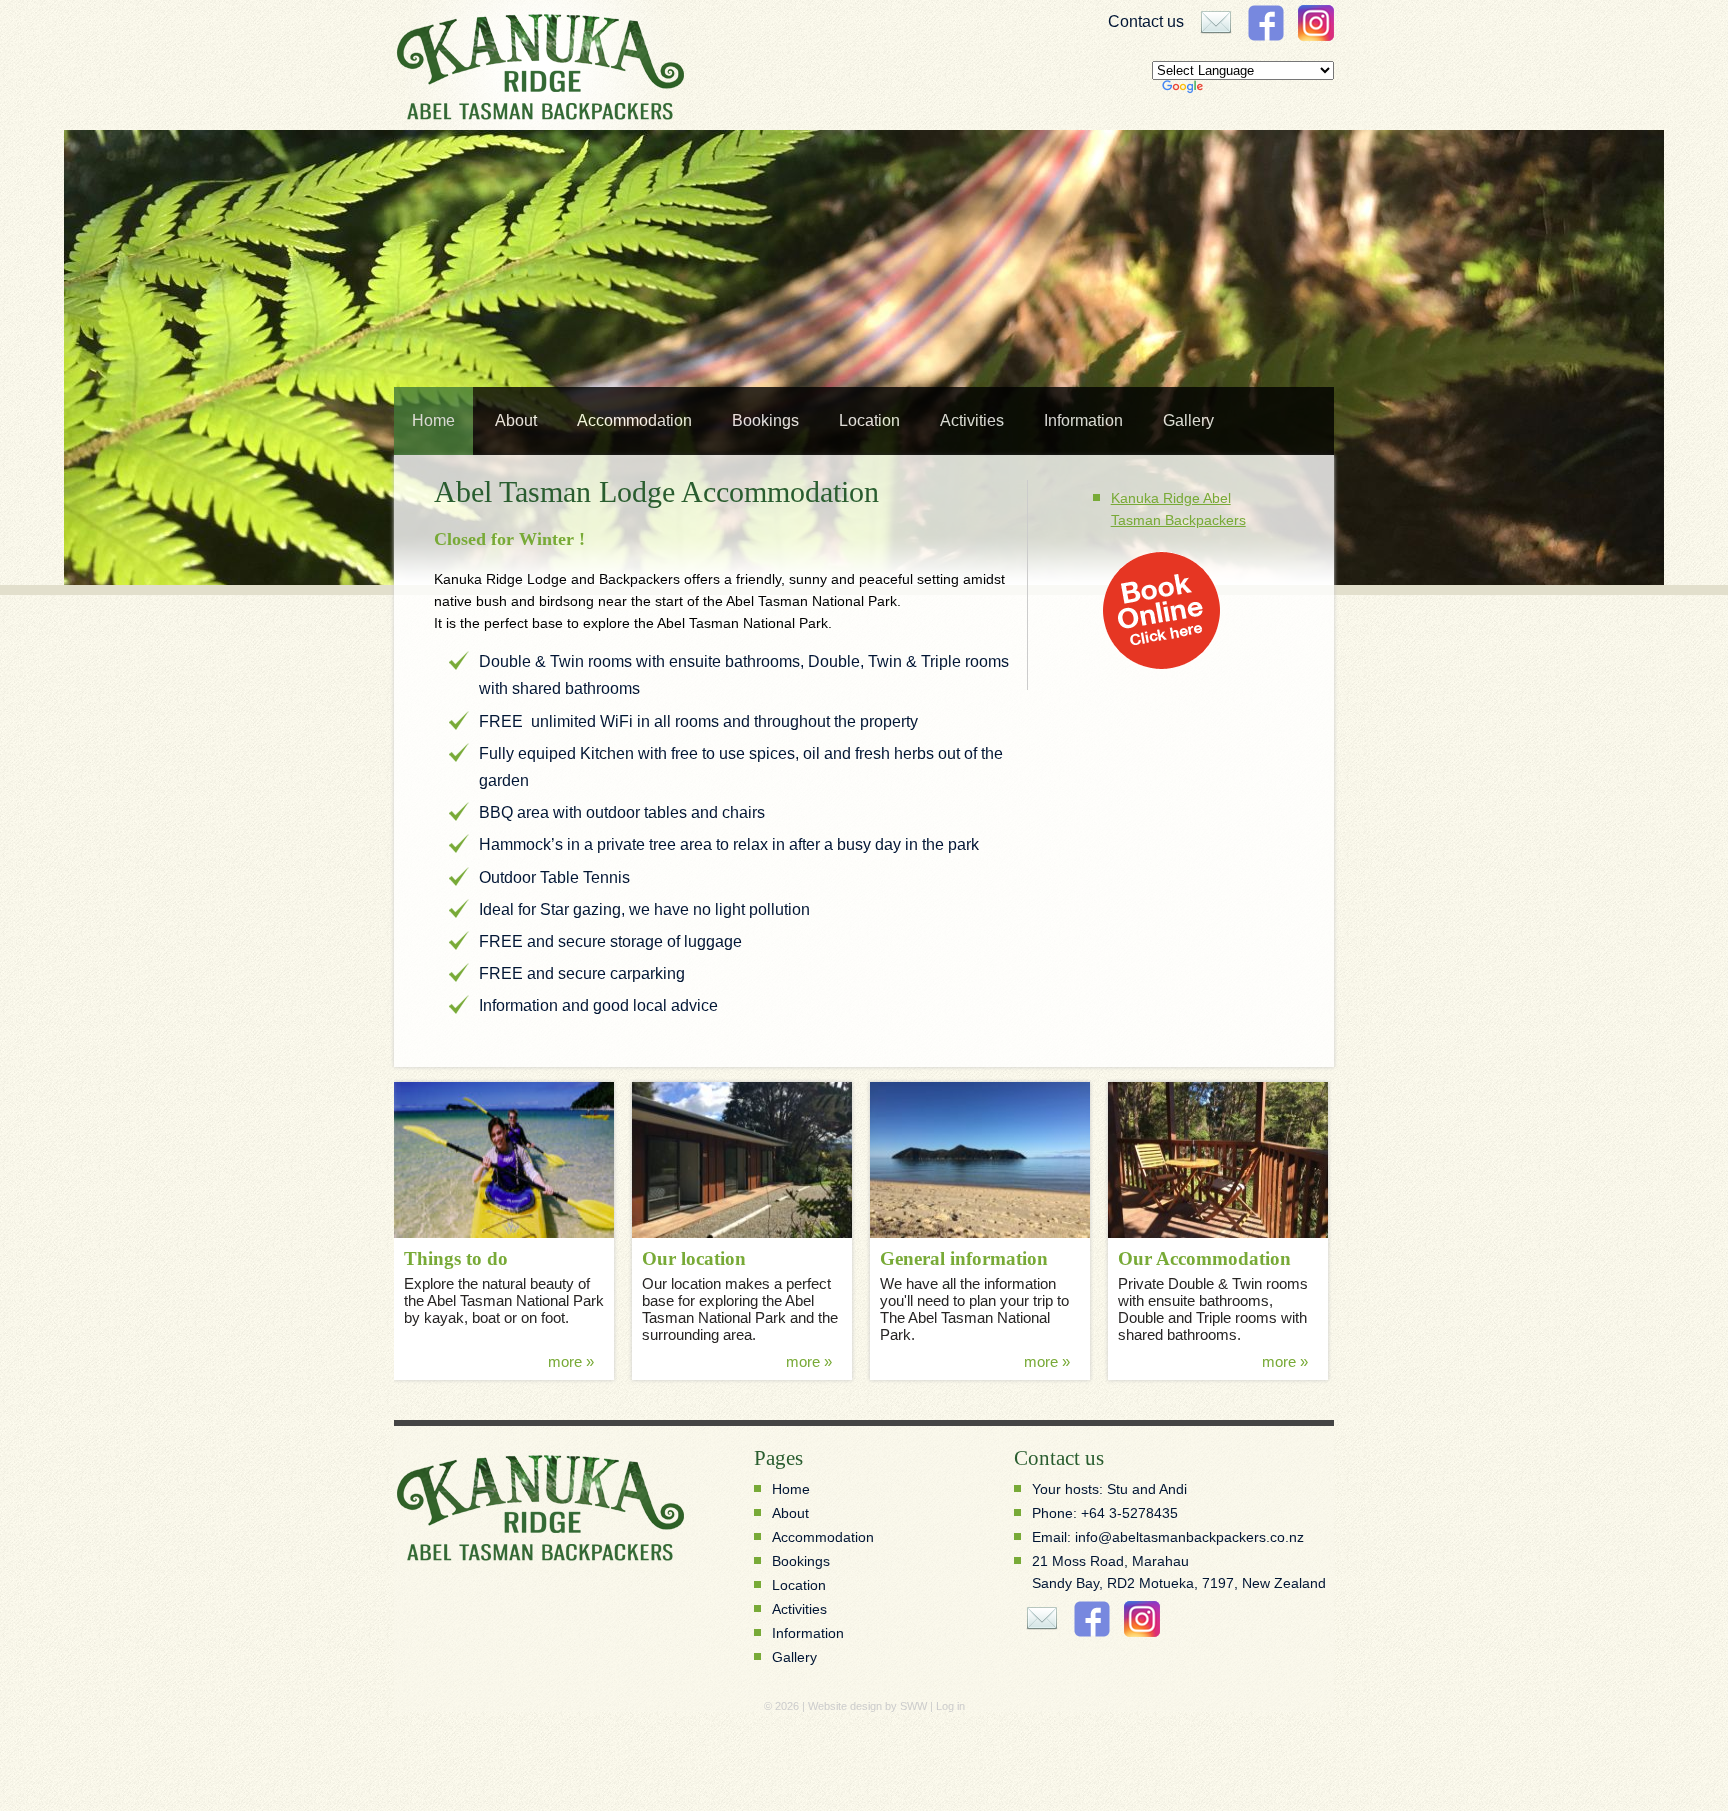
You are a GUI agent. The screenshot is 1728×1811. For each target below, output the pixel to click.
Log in (950, 1706)
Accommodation (634, 420)
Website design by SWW (867, 1706)
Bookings (765, 420)
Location (869, 420)
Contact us (1146, 21)
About (516, 420)
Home (433, 420)
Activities (972, 420)
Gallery (1188, 420)
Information (1083, 420)
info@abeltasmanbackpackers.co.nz (1189, 1537)
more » (571, 1361)
